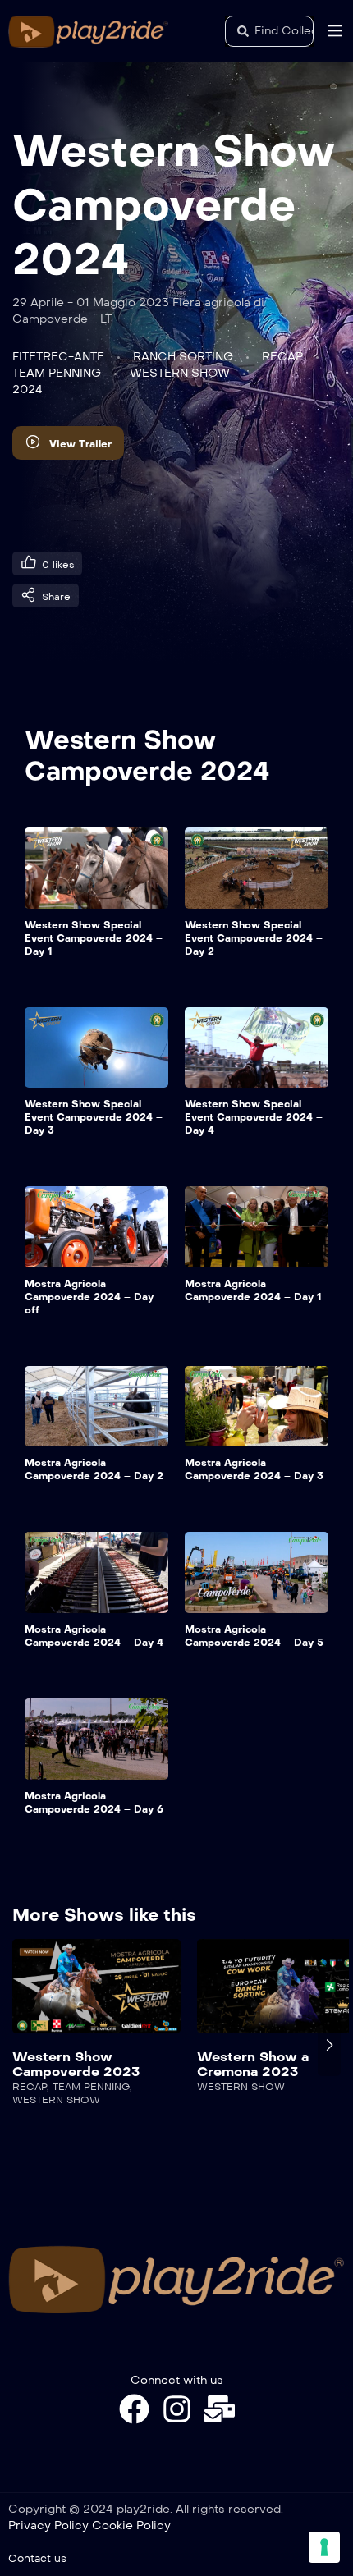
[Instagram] (177, 2409)
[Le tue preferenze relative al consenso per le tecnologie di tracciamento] (324, 2547)
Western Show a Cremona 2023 (71, 2064)
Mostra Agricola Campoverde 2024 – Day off (89, 1297)
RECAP (282, 357)
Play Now (100, 1995)
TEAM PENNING (57, 373)
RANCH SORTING (183, 357)
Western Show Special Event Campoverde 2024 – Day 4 (254, 1117)
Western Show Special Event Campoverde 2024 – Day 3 (94, 1117)
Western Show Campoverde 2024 (147, 756)
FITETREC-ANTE (58, 357)
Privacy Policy (48, 2526)
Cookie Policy (131, 2526)
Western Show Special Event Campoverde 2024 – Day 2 (254, 938)
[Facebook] (134, 2409)
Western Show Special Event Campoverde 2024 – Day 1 (94, 938)
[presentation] (24, 2045)
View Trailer (80, 444)
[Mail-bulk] (220, 2409)
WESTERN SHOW (180, 373)
